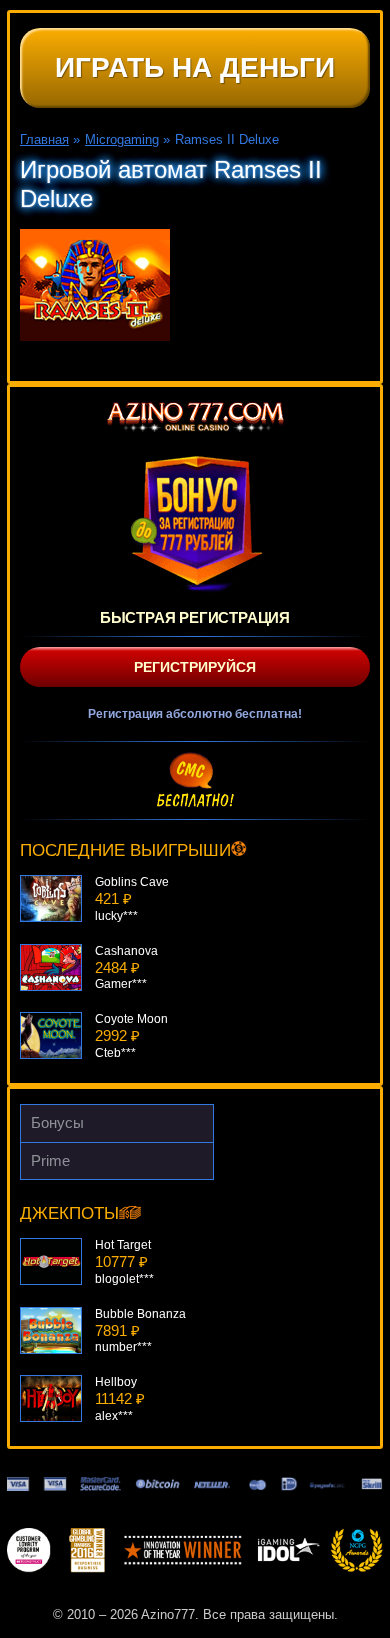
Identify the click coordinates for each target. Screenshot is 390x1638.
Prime (50, 1160)
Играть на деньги (195, 67)
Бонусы (57, 1122)
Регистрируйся (195, 667)
